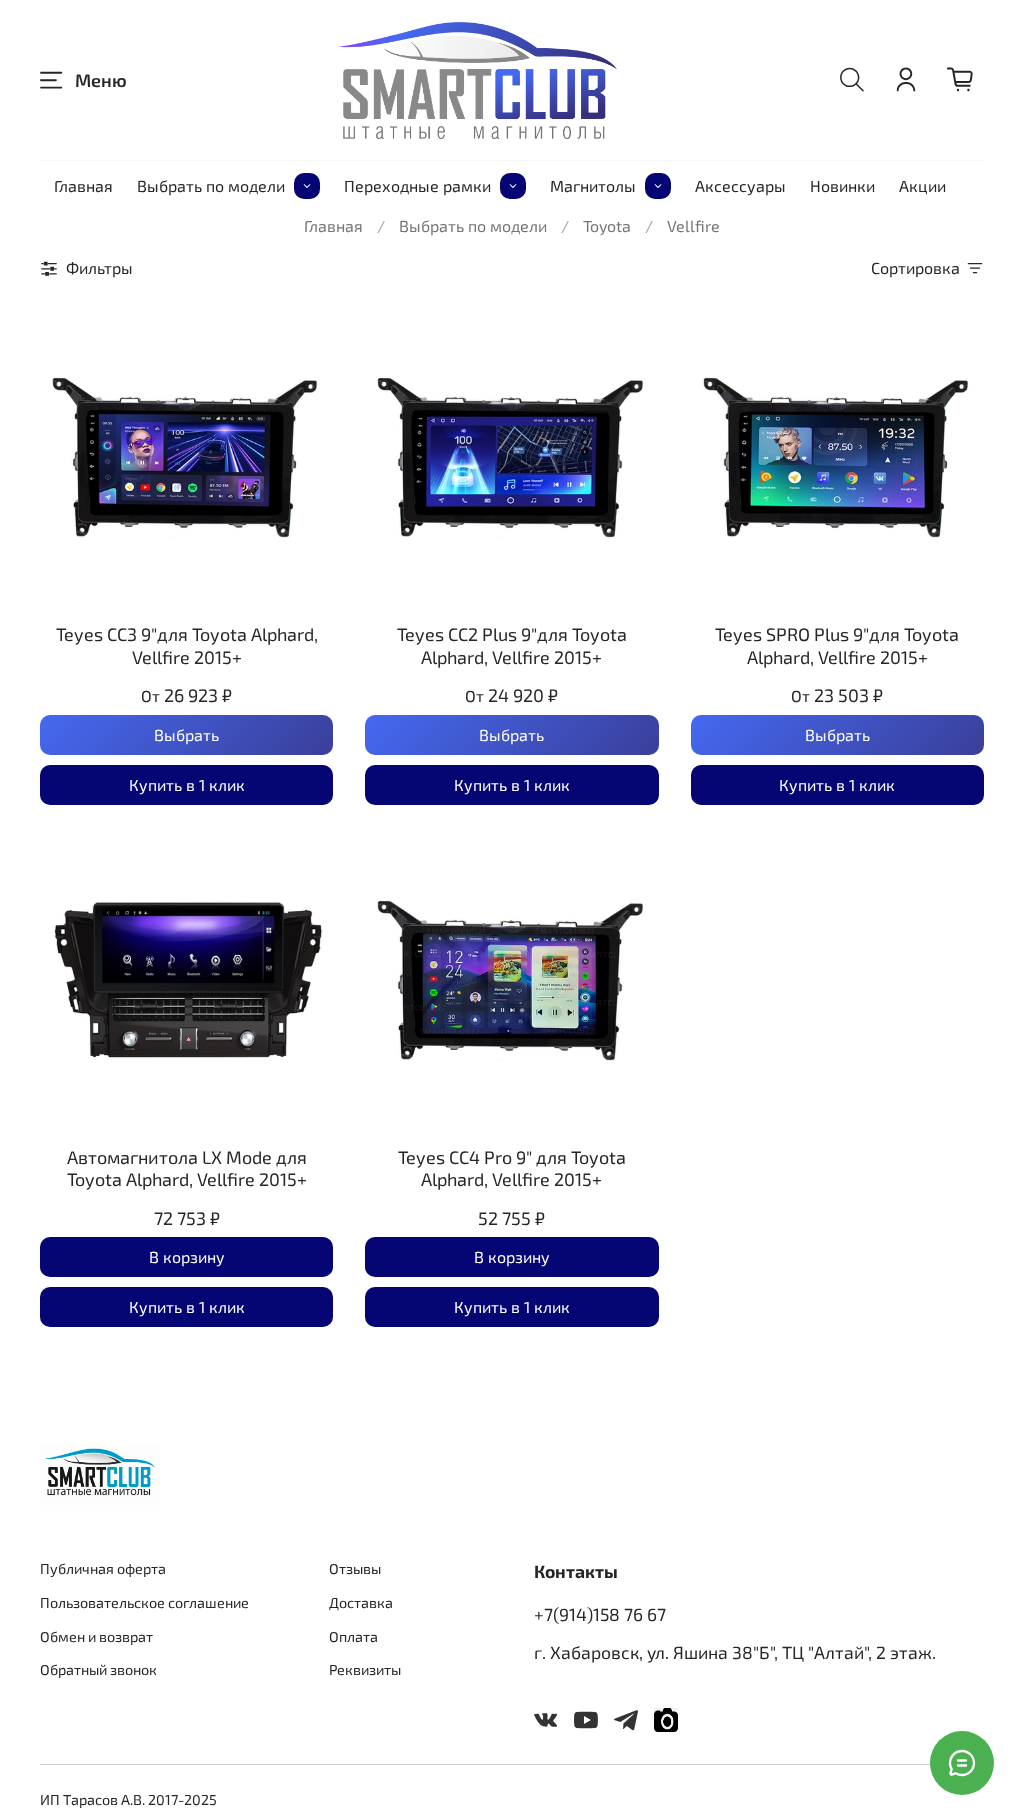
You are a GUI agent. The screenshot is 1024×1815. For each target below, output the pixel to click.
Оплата (353, 1636)
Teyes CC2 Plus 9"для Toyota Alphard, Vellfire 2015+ (512, 645)
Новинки (842, 185)
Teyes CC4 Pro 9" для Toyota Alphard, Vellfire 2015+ (512, 1168)
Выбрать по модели (211, 185)
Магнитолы (593, 185)
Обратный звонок (98, 1669)
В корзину (187, 1256)
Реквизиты (365, 1669)
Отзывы (355, 1568)
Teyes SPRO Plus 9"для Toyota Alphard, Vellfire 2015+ (837, 645)
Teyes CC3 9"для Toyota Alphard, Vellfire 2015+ (187, 645)
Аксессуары (740, 185)
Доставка (361, 1602)
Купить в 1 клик (187, 784)
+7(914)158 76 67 (600, 1614)
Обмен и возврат (96, 1636)
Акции (922, 185)
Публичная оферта (103, 1568)
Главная (83, 185)
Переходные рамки (417, 185)
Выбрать (186, 734)
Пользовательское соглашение (144, 1602)
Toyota (607, 225)
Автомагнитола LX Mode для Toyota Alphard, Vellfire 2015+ (187, 1168)
